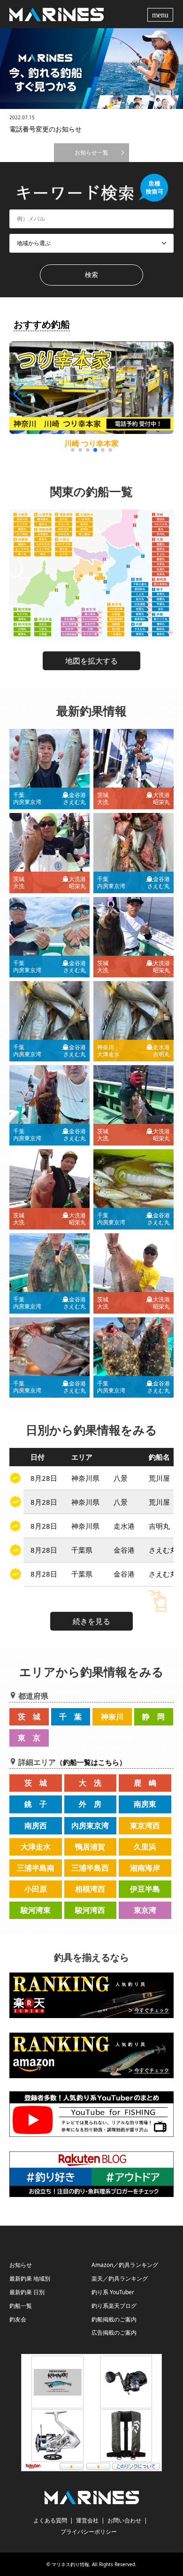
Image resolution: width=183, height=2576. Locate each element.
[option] (91, 69)
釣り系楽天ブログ (114, 2306)
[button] (165, 394)
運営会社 (87, 2520)
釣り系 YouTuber (113, 2292)
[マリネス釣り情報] (57, 14)
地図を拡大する (91, 661)
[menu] (161, 14)
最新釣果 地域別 (30, 2278)
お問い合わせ (124, 2520)
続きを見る (91, 1621)
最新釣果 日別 (27, 2292)
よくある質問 (50, 2520)
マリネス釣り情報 (70, 2564)
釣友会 (18, 2319)
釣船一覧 (21, 2306)
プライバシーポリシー (89, 2532)
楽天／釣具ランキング (120, 2278)
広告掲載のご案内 (114, 2332)
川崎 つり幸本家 (91, 443)
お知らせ (21, 2265)
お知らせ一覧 (91, 152)
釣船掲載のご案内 (114, 2319)
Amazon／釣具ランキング (125, 2265)
